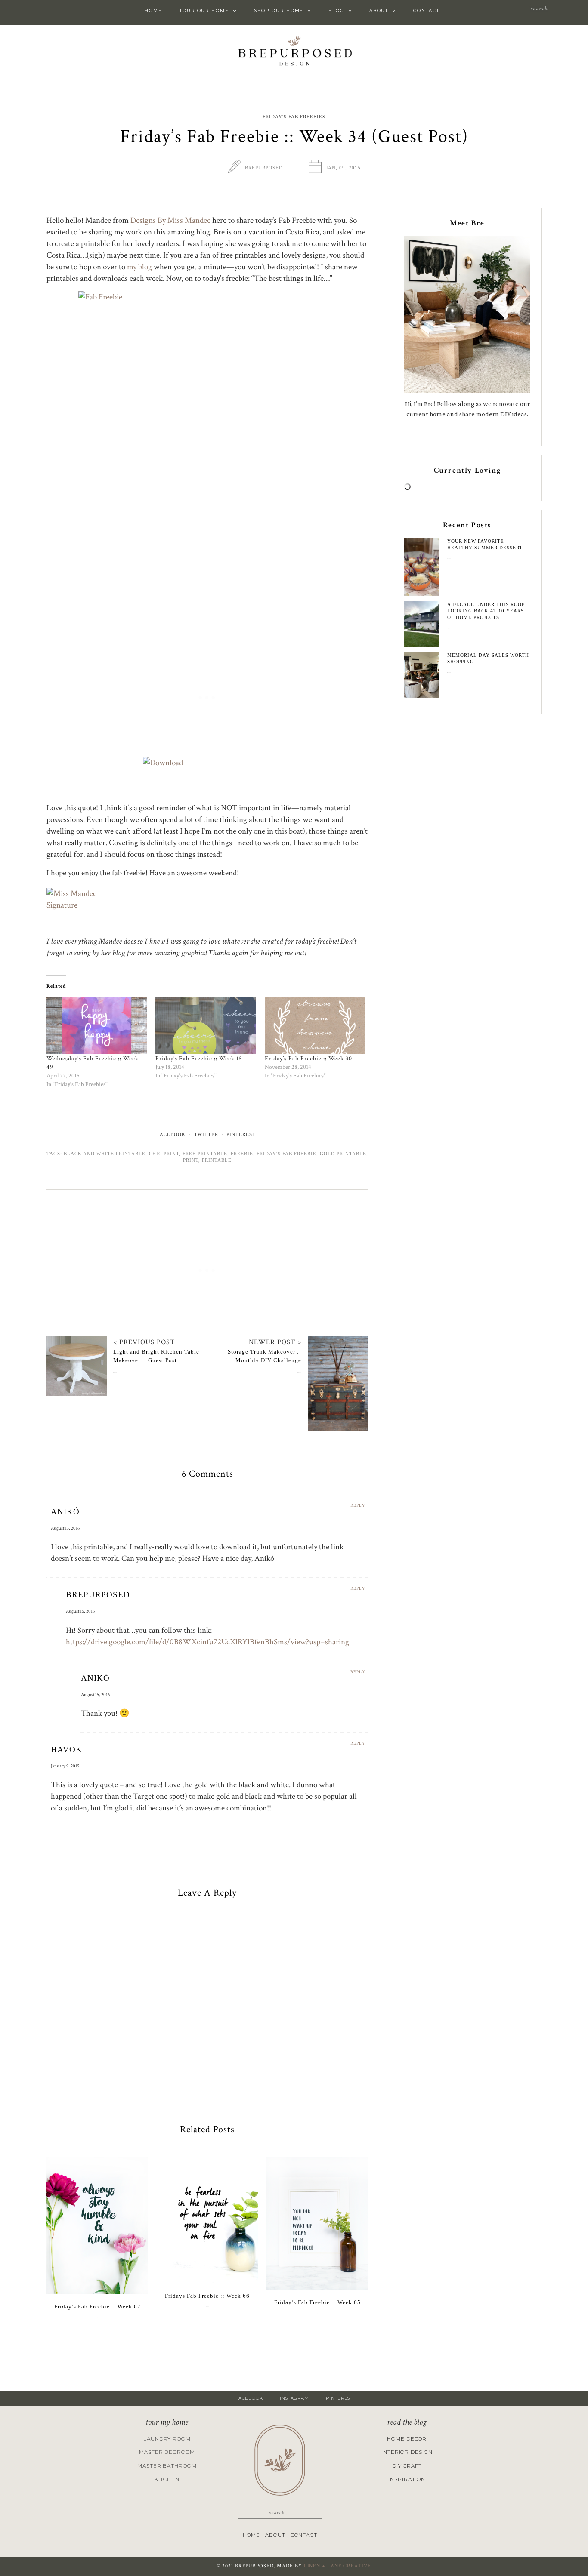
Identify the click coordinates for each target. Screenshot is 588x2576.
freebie (242, 1154)
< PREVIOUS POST (144, 1342)
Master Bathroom (167, 2466)
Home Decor (407, 2439)
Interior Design (407, 2452)
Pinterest (241, 1134)
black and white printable (105, 1154)
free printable (205, 1154)
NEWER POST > (275, 1342)
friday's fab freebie (286, 1154)
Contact (426, 11)
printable (217, 1160)
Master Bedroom (167, 2452)
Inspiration (407, 2479)
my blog (139, 267)
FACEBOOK (249, 2398)
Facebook (171, 1134)
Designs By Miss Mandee (170, 220)
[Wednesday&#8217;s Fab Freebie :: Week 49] (97, 1026)
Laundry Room (167, 2439)
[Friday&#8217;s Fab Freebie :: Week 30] (315, 1026)
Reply (358, 1506)
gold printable (343, 1154)
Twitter (206, 1134)
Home (153, 11)
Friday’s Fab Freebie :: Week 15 (199, 1059)
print (191, 1160)
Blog (336, 11)
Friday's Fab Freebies (294, 117)
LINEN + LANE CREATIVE (337, 2566)
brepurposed (264, 168)
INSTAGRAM (294, 2398)
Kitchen (167, 2479)
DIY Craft (407, 2466)
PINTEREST (339, 2398)
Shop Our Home (279, 11)
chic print (164, 1154)
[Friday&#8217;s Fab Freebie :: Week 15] (206, 1026)
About (379, 11)
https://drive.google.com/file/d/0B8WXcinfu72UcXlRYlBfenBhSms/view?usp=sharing (207, 1642)
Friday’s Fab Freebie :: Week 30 (308, 1059)
